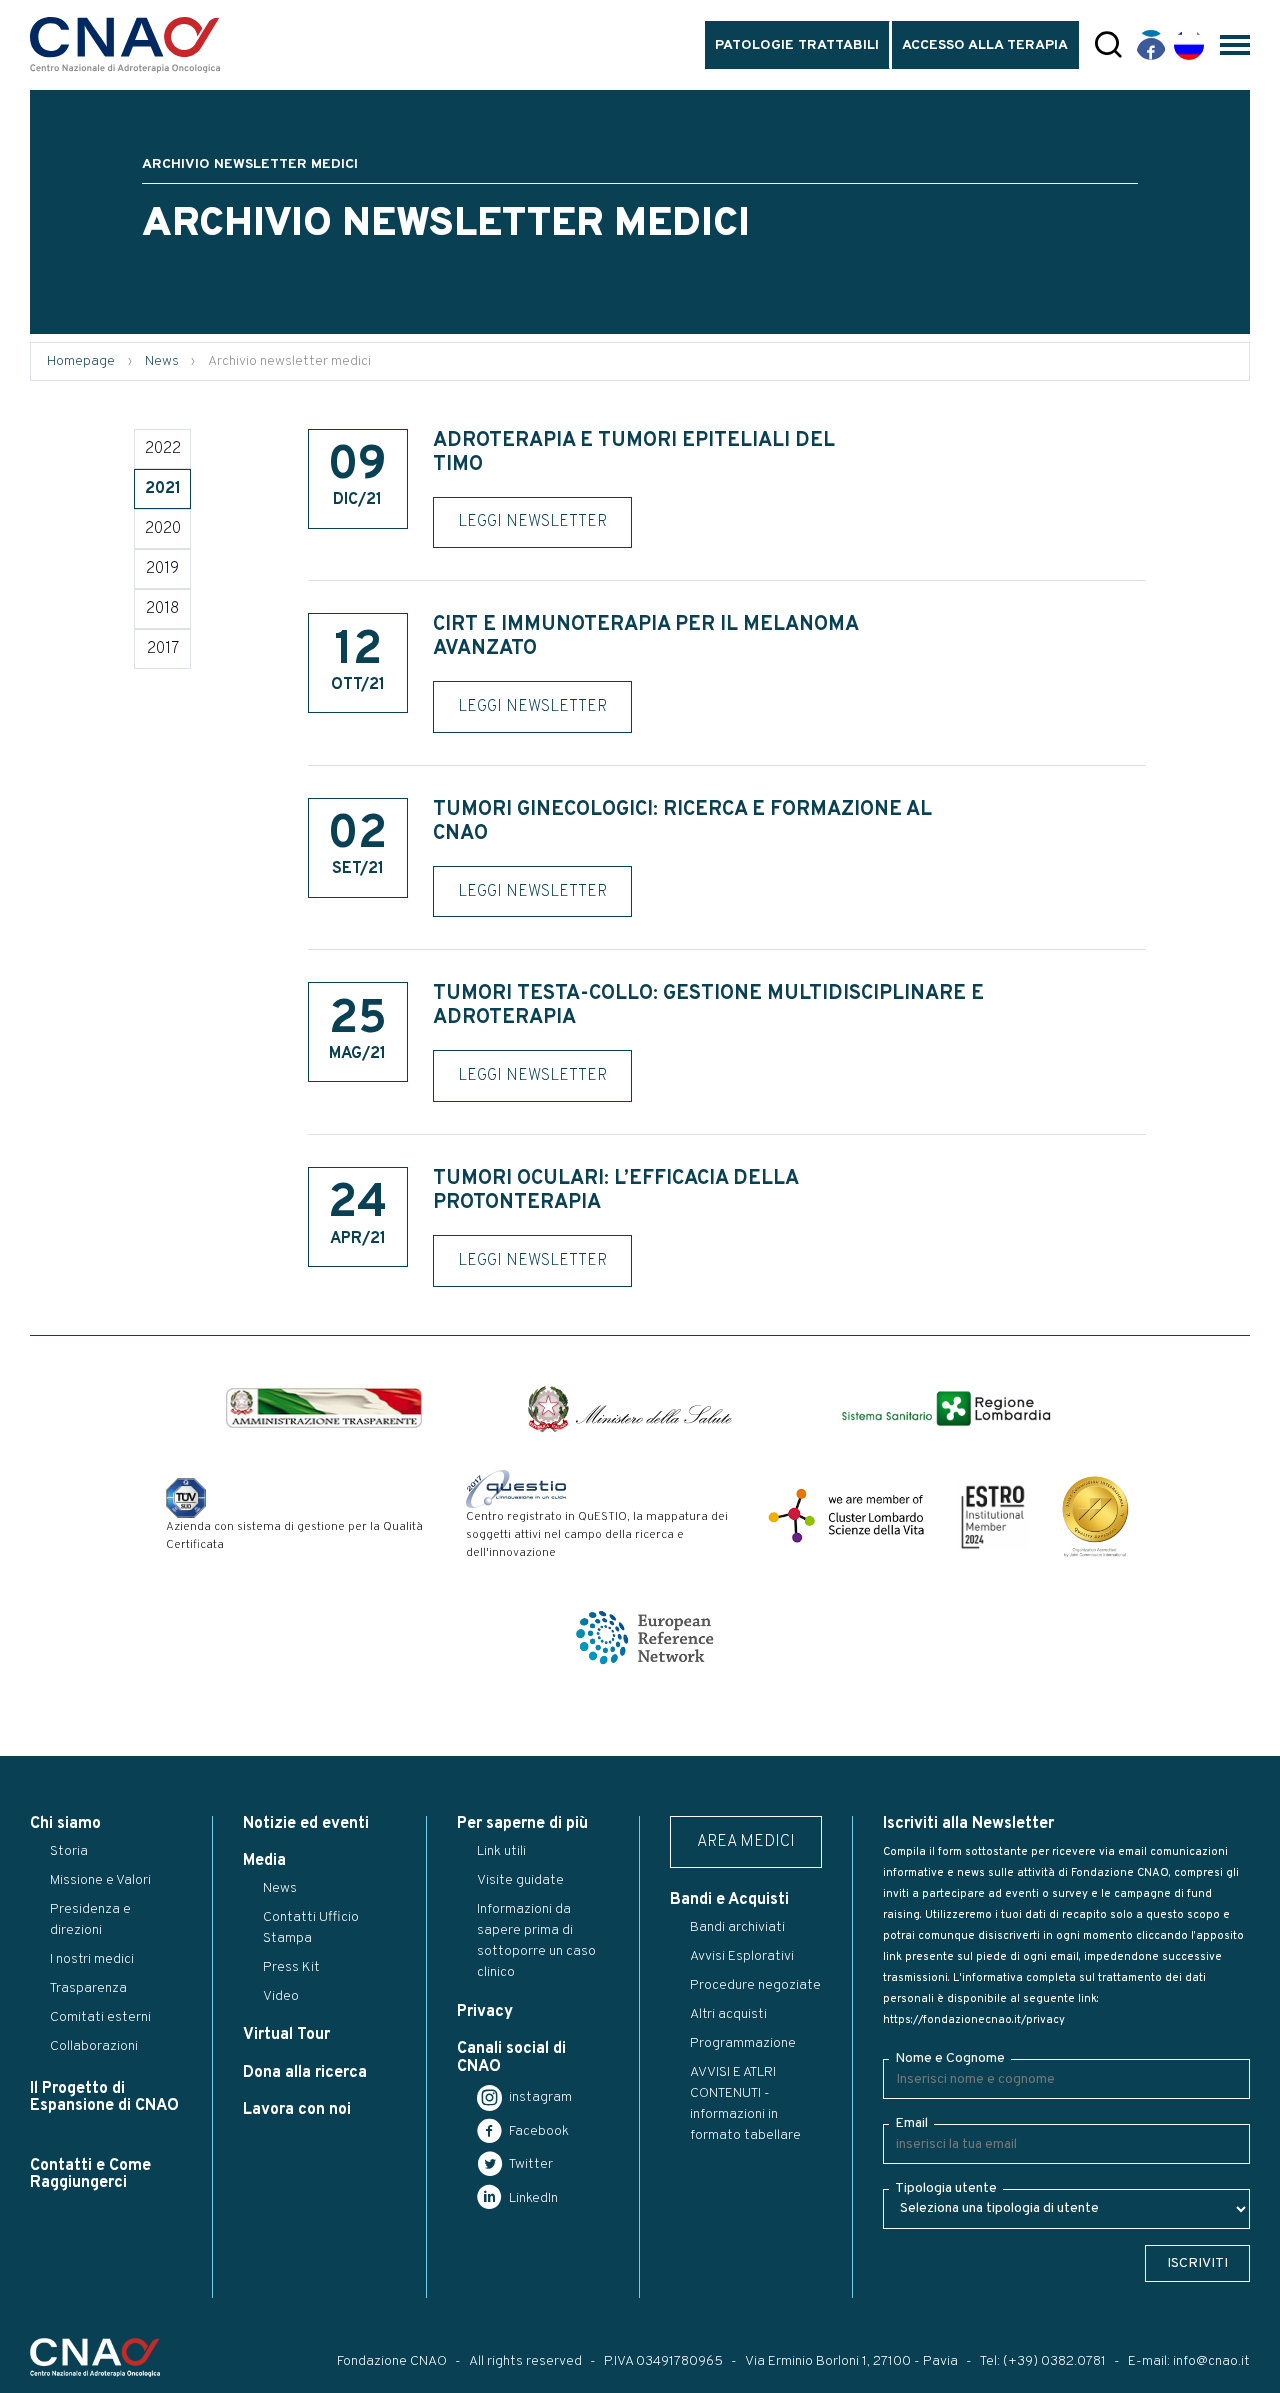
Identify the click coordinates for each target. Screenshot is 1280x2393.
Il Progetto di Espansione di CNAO (104, 2097)
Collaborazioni (94, 2046)
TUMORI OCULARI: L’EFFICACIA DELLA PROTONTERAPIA (615, 1191)
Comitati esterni (100, 2017)
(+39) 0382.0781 (1054, 2361)
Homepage (81, 361)
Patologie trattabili (797, 45)
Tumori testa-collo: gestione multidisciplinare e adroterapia (708, 1006)
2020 (163, 529)
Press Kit (291, 1967)
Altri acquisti (728, 2014)
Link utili (501, 1851)
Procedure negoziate (755, 1985)
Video (281, 1996)
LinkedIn (532, 2198)
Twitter (529, 2164)
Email (911, 2123)
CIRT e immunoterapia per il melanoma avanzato (645, 637)
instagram (539, 2097)
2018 (162, 609)
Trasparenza (88, 1988)
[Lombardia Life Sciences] (846, 1516)
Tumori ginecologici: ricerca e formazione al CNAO (682, 822)
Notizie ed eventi (306, 1824)
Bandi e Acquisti (729, 1900)
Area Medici (746, 1842)
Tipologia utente (946, 2188)
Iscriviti (1197, 2263)
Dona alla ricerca (305, 2073)
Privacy (485, 2012)
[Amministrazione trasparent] (324, 1408)
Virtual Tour (286, 2035)
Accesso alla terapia (985, 45)
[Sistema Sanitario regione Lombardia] (946, 1408)
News (162, 361)
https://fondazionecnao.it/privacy (974, 2020)
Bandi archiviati (737, 1927)
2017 (163, 649)
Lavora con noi (297, 2110)
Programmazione (743, 2043)
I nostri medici (92, 1959)
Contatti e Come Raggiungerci (90, 2174)
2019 (162, 569)
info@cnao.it (1211, 2361)
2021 (163, 489)
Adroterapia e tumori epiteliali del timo (634, 453)
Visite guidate (520, 1880)
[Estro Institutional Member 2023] (993, 1516)
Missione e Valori (100, 1880)
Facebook (537, 2131)
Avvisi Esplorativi (742, 1956)
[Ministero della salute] (630, 1409)
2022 (163, 449)
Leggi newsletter (532, 522)
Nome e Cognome (950, 2058)
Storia (69, 1851)
